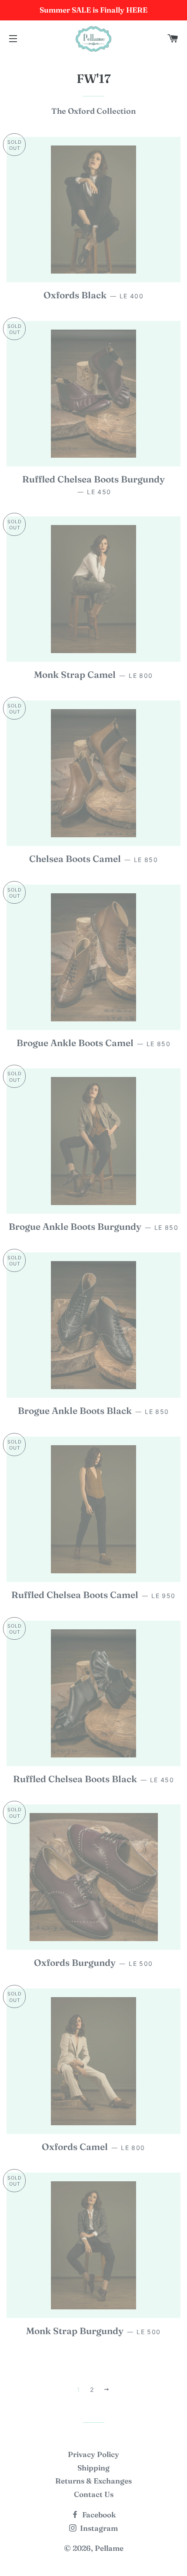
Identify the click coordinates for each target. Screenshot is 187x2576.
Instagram (98, 2528)
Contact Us (94, 2494)
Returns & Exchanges (93, 2481)
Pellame (109, 2548)
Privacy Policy (93, 2454)
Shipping (93, 2468)
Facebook (98, 2515)
